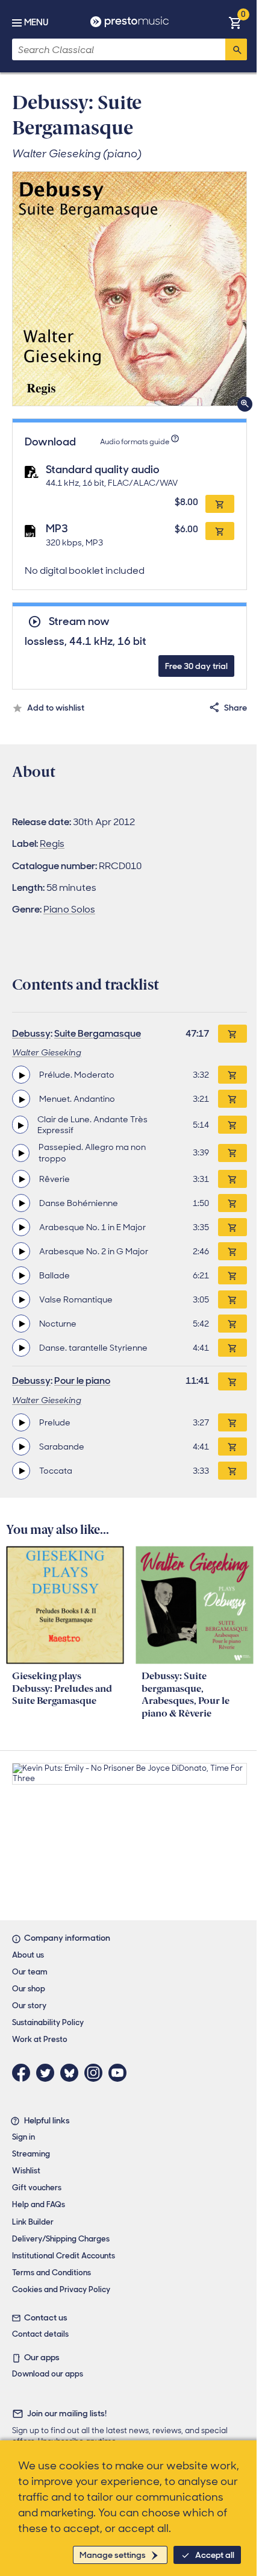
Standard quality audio (103, 470)
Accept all (215, 2555)
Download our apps (48, 2374)
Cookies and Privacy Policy (61, 2289)
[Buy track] (232, 1075)
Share (236, 708)
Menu (36, 22)
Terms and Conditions (51, 2273)
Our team (30, 1972)
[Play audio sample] (21, 1075)
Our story (29, 2006)
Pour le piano (82, 1381)
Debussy (31, 1033)
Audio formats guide (135, 442)
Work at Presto (40, 2039)
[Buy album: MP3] (220, 531)
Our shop (29, 1989)
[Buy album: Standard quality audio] (220, 504)
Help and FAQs (39, 2204)
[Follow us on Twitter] (48, 2073)
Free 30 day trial (196, 666)
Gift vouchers (37, 2188)
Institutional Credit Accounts (64, 2256)
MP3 (57, 529)
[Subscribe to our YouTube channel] (120, 2073)
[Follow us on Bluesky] (72, 2073)
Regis (52, 843)
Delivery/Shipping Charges (61, 2239)
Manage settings (113, 2555)
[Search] (236, 49)
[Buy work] (232, 1034)
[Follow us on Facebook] (24, 2073)
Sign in (23, 2137)
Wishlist (26, 2171)
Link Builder (33, 2222)
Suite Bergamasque (98, 1033)
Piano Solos (69, 909)
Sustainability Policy (48, 2022)
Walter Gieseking (47, 1052)
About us (28, 1955)
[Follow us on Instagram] (96, 2073)
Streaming (31, 2154)
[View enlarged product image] (129, 289)
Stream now (79, 622)
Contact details (40, 2334)
